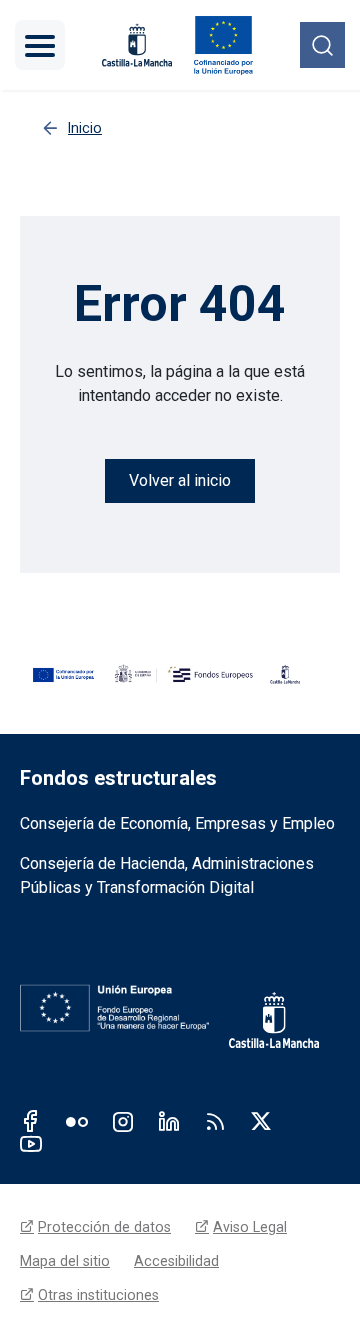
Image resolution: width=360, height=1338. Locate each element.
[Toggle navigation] (40, 45)
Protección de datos (104, 1227)
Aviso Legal (250, 1227)
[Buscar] (322, 44)
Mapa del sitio (65, 1261)
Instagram (123, 1121)
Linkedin (169, 1121)
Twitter (261, 1121)
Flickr (77, 1121)
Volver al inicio (180, 480)
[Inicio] (223, 45)
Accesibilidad (176, 1261)
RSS (215, 1121)
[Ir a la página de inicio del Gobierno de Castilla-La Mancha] (284, 1008)
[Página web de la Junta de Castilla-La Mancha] (137, 45)
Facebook (31, 1121)
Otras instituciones (98, 1295)
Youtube (31, 1143)
